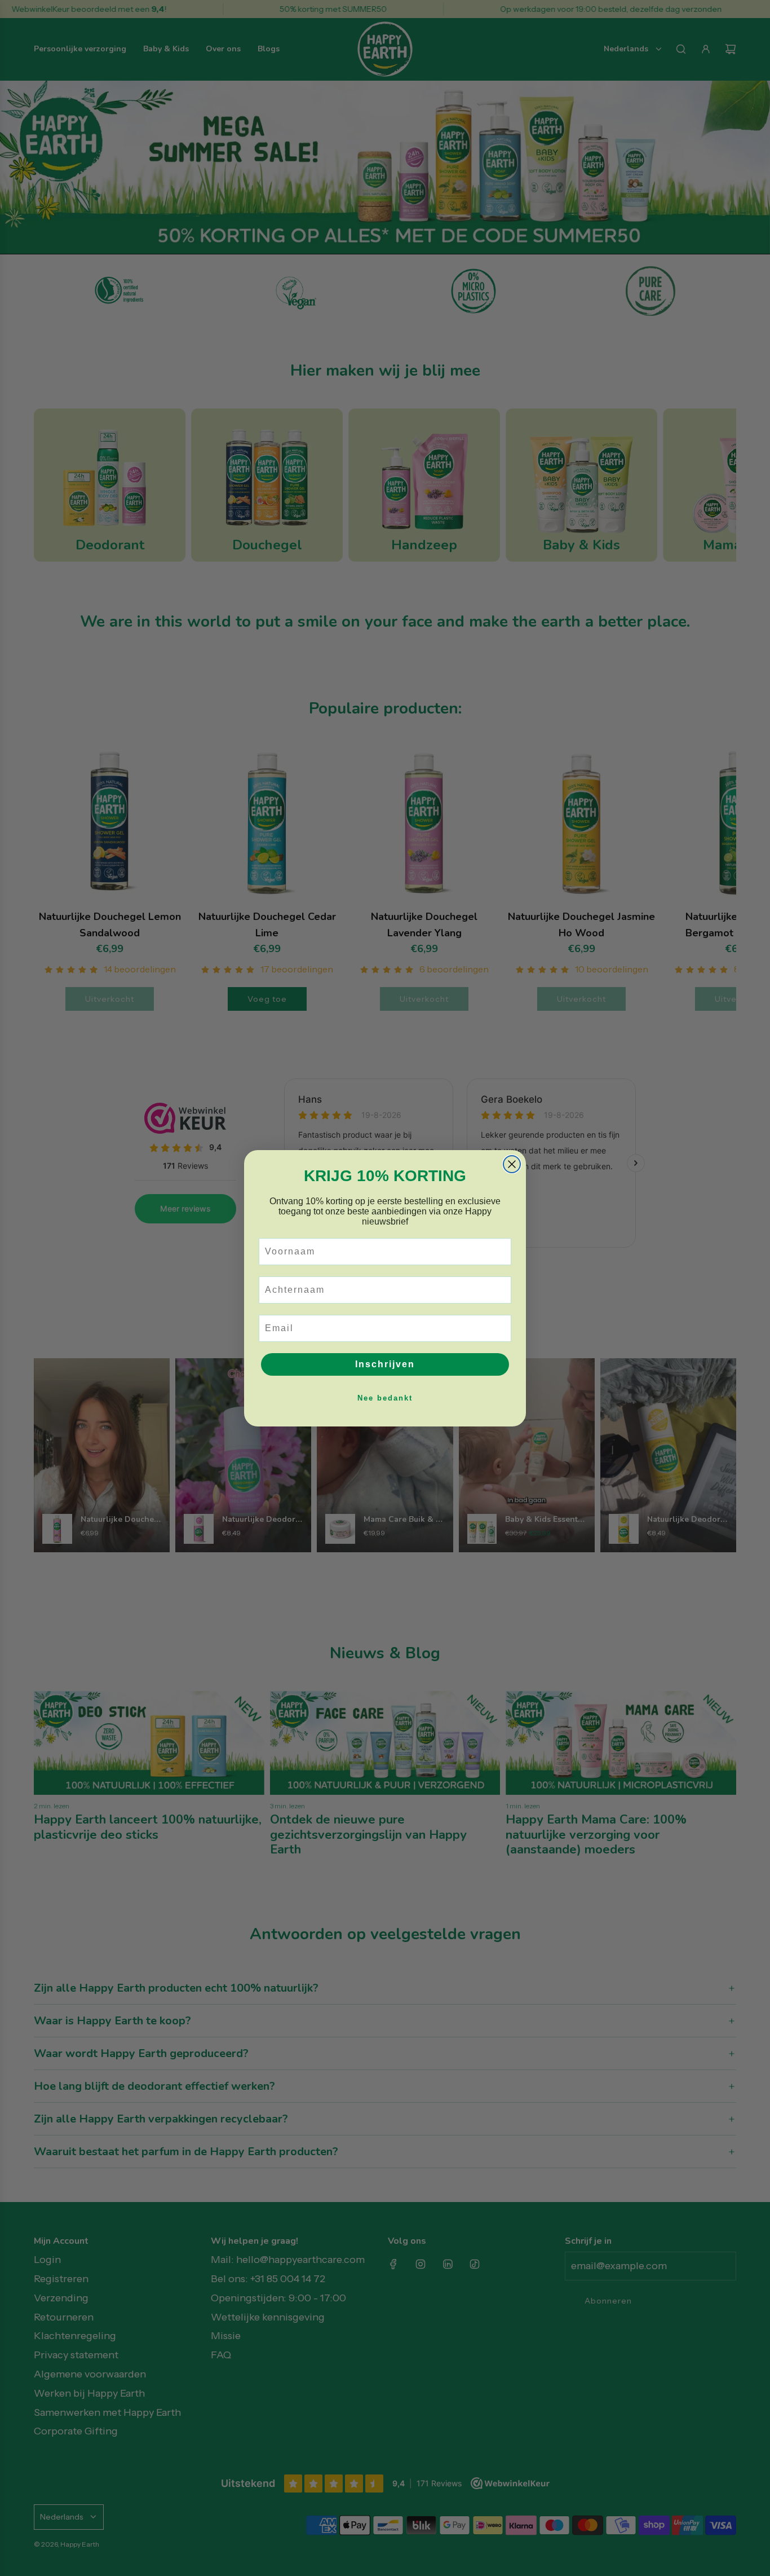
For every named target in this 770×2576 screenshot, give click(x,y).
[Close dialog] (512, 1164)
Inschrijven (385, 1364)
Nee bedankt (385, 1398)
